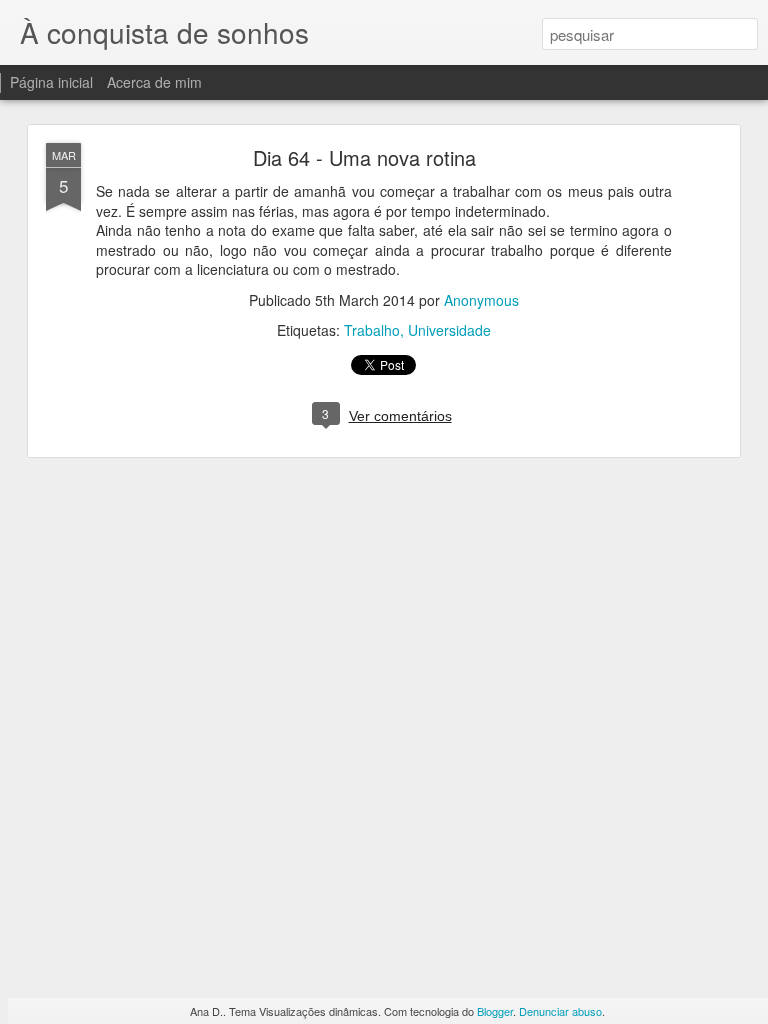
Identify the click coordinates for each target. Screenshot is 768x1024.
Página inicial (51, 82)
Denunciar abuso (560, 1011)
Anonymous (481, 300)
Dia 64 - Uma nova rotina (364, 157)
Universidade (449, 330)
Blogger (495, 1011)
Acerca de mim (154, 82)
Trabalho (372, 330)
